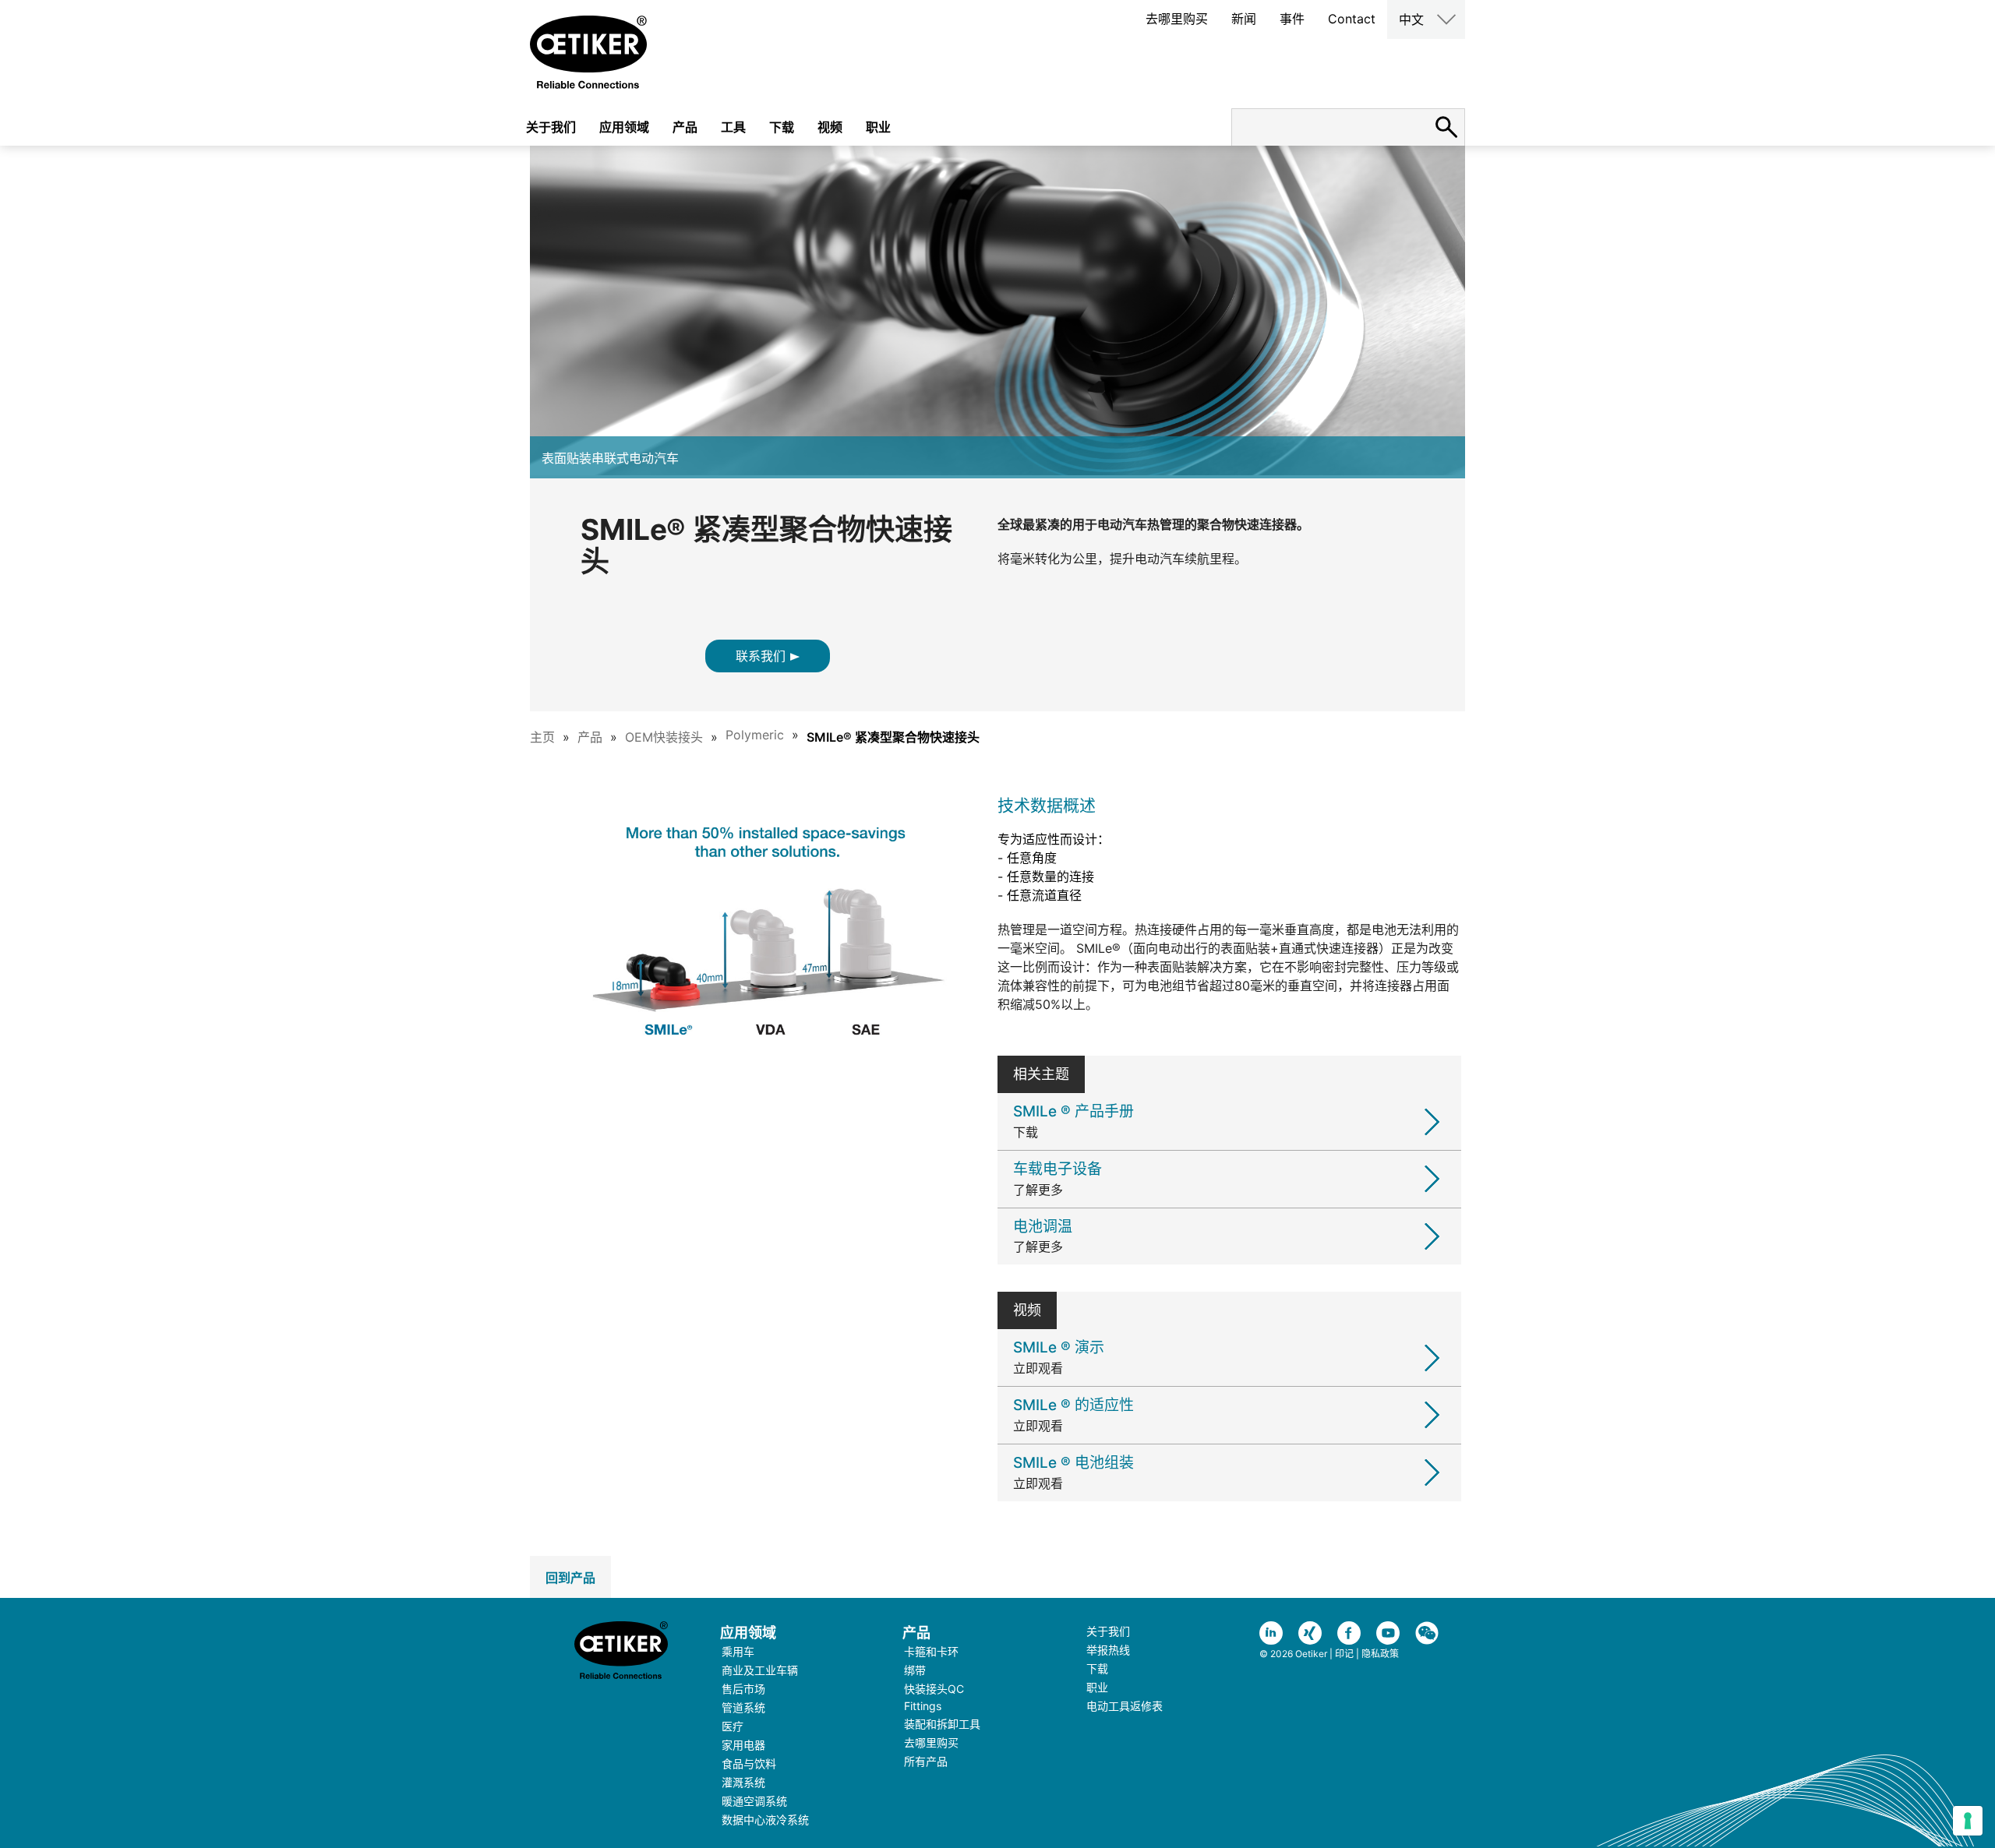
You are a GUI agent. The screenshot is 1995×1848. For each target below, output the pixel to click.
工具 (733, 127)
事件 (1292, 19)
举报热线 (1108, 1650)
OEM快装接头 (664, 737)
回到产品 (570, 1578)
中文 (1411, 19)
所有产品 (926, 1761)
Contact (1352, 19)
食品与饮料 (749, 1763)
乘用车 (738, 1651)
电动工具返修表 (1125, 1706)
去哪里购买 (1177, 19)
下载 (782, 127)
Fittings (923, 1706)
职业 (878, 127)
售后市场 (743, 1689)
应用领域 (624, 127)
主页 (542, 737)
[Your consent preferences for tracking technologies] (1968, 1821)
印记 (1344, 1654)
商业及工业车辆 (760, 1670)
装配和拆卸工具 (942, 1724)
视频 (830, 127)
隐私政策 (1380, 1654)
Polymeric (755, 735)
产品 (685, 127)
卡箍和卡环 (931, 1651)
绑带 (915, 1670)
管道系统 (743, 1707)
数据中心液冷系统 (765, 1820)
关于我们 (551, 127)
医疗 (733, 1726)
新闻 (1244, 19)
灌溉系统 (743, 1782)
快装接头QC (934, 1689)
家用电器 (743, 1745)
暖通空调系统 (754, 1801)
